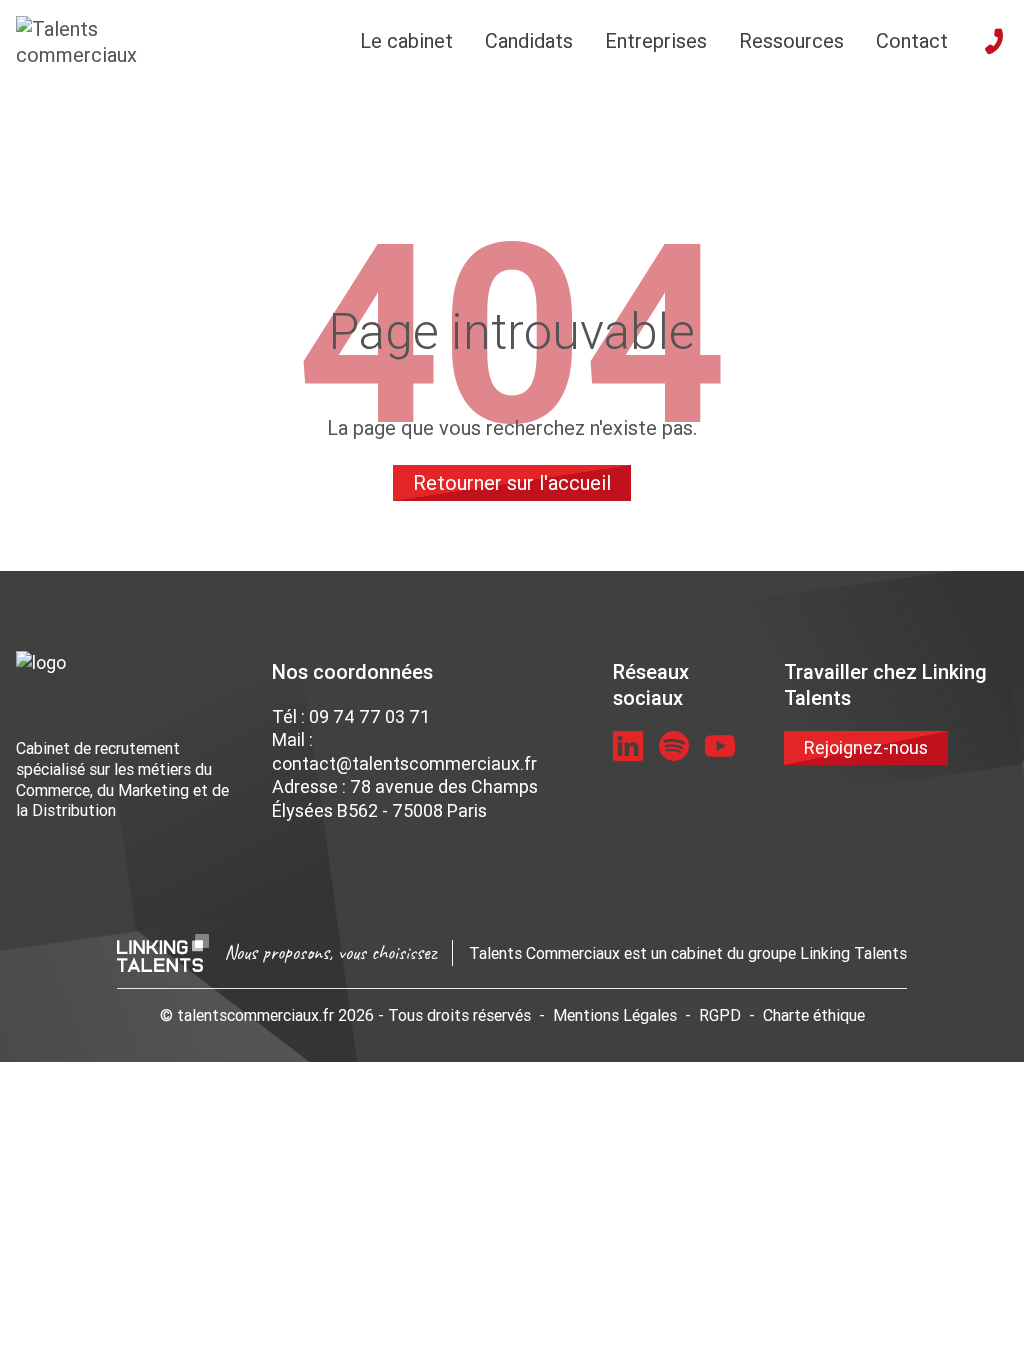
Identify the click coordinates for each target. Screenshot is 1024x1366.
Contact (912, 40)
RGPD (720, 1015)
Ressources (791, 40)
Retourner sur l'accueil (512, 482)
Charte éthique (814, 1015)
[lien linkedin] (628, 746)
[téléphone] (994, 41)
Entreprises (656, 40)
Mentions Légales (615, 1015)
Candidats (529, 40)
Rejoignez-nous (866, 747)
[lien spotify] (674, 746)
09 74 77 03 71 (369, 716)
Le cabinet (406, 40)
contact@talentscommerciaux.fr (404, 763)
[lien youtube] (720, 746)
